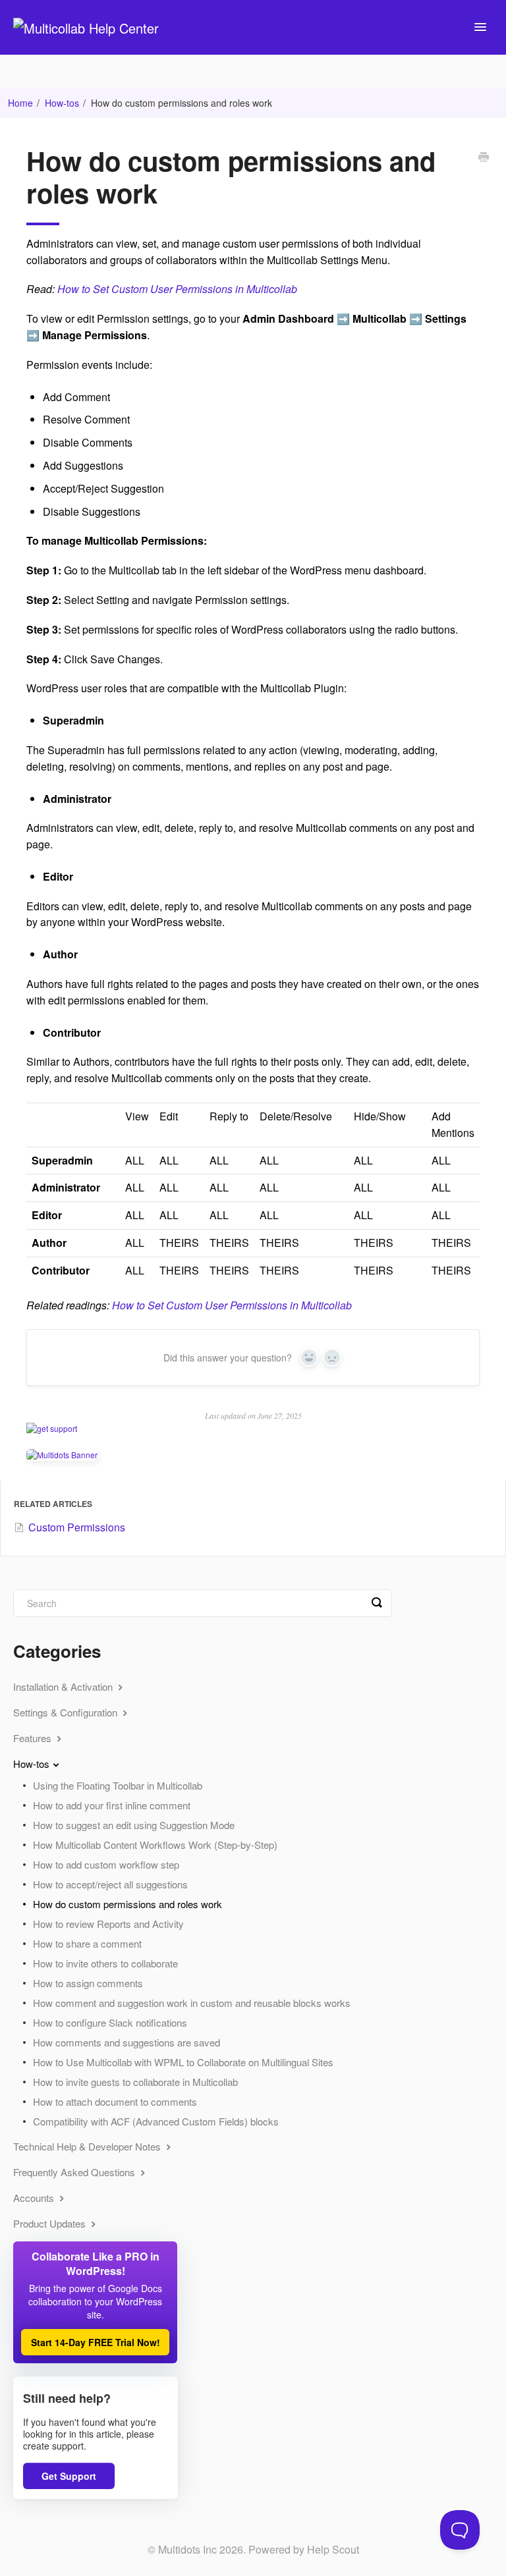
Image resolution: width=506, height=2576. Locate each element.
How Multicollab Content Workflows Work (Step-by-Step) (155, 1845)
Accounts (35, 2198)
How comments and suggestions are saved (126, 2042)
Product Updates (51, 2223)
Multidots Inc (187, 2549)
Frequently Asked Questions (75, 2172)
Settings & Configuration (67, 1712)
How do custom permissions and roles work (127, 1904)
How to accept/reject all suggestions (110, 1884)
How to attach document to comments (115, 2101)
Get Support (69, 2476)
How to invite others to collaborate (105, 1963)
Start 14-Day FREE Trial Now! (96, 2342)
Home (20, 103)
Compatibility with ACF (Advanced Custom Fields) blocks (156, 2121)
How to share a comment (87, 1943)
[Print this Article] (484, 158)
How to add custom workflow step (106, 1864)
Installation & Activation (64, 1686)
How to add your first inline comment (112, 1805)
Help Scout (333, 2549)
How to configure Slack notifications (110, 2022)
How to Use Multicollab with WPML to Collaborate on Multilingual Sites (183, 2062)
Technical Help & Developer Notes (88, 2146)
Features (34, 1738)
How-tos (62, 103)
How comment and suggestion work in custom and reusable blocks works (192, 2003)
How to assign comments (88, 1983)
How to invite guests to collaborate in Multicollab (135, 2082)
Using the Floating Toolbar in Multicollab (118, 1785)
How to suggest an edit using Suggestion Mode (134, 1825)
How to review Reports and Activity (108, 1924)
